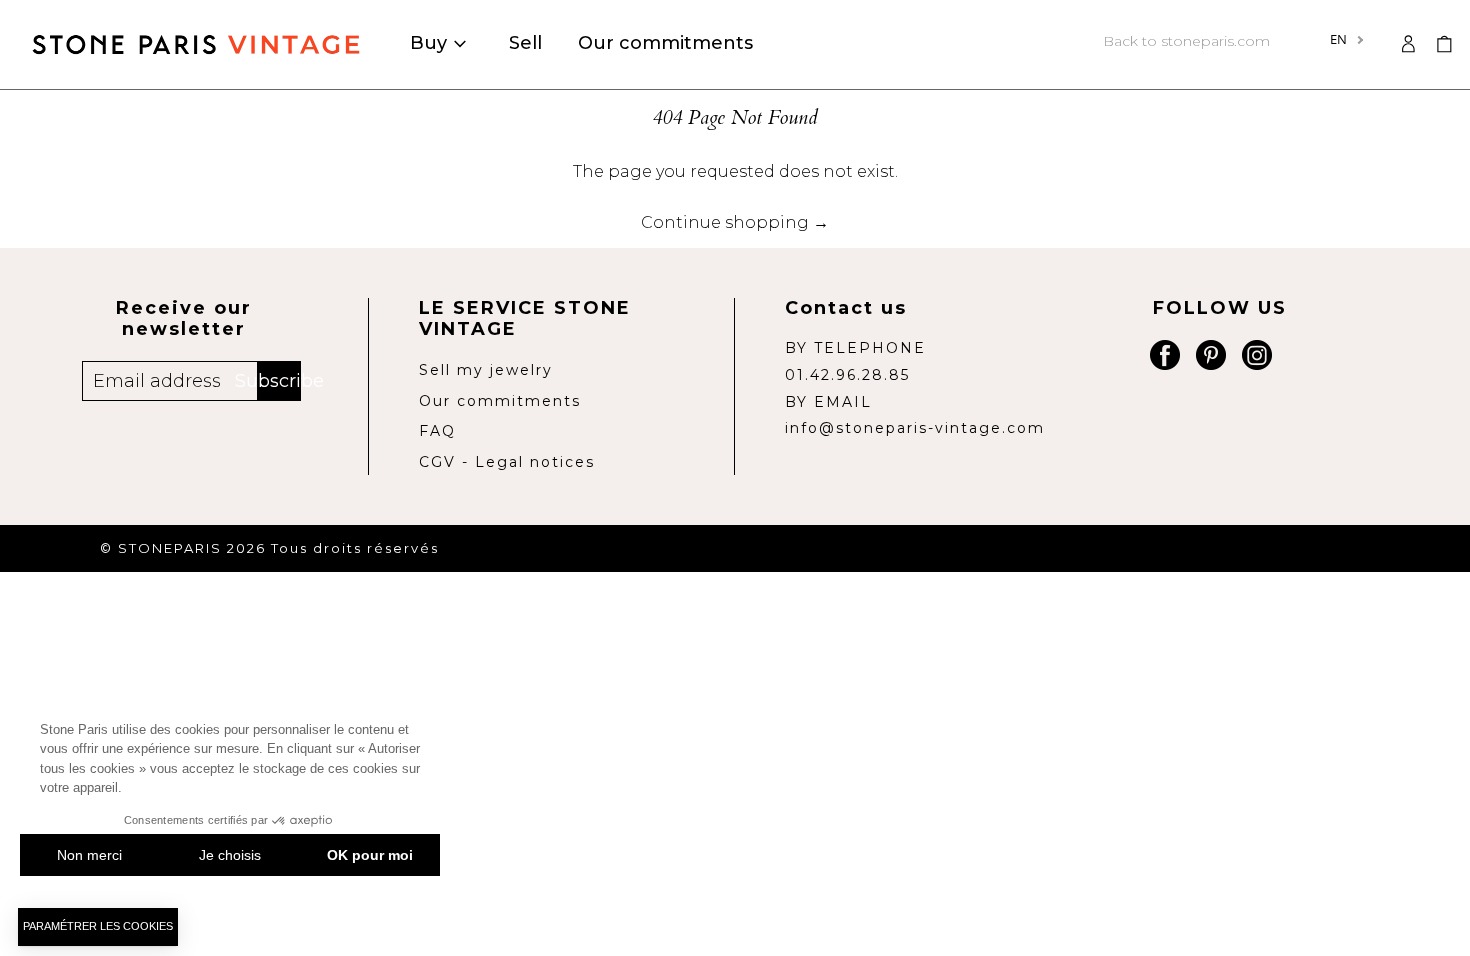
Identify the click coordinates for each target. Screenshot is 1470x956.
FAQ (437, 431)
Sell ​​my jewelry (486, 370)
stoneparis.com (1186, 41)
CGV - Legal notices (507, 462)
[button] (1444, 44)
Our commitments (500, 401)
